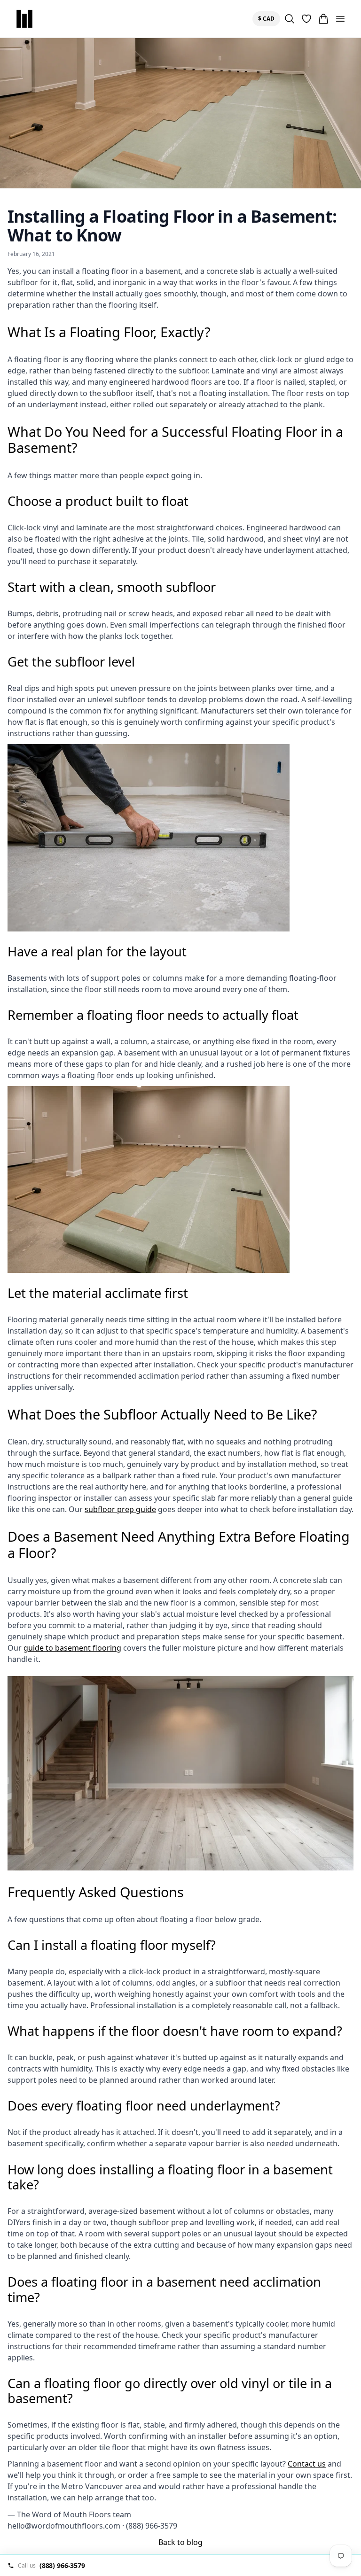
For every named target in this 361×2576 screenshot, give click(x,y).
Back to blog (180, 2542)
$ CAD (268, 18)
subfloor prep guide (120, 1509)
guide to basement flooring (72, 1648)
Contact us (307, 2464)
